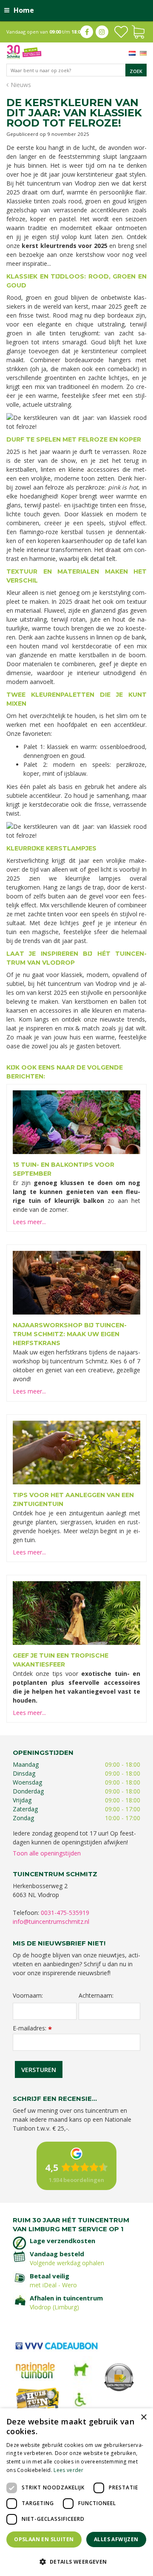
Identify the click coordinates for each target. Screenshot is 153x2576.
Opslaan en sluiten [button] (44, 2539)
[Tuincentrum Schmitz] (24, 51)
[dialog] (76, 2492)
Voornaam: (28, 1996)
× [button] (143, 2417)
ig (102, 32)
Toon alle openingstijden (47, 1853)
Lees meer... (29, 1222)
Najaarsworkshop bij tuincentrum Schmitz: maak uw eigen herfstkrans (70, 1334)
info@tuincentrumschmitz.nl (51, 1921)
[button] (76, 2561)
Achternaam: (96, 1996)
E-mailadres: (32, 2028)
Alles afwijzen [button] (116, 2539)
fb (87, 32)
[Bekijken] (138, 31)
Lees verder (68, 2470)
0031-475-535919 (65, 1913)
